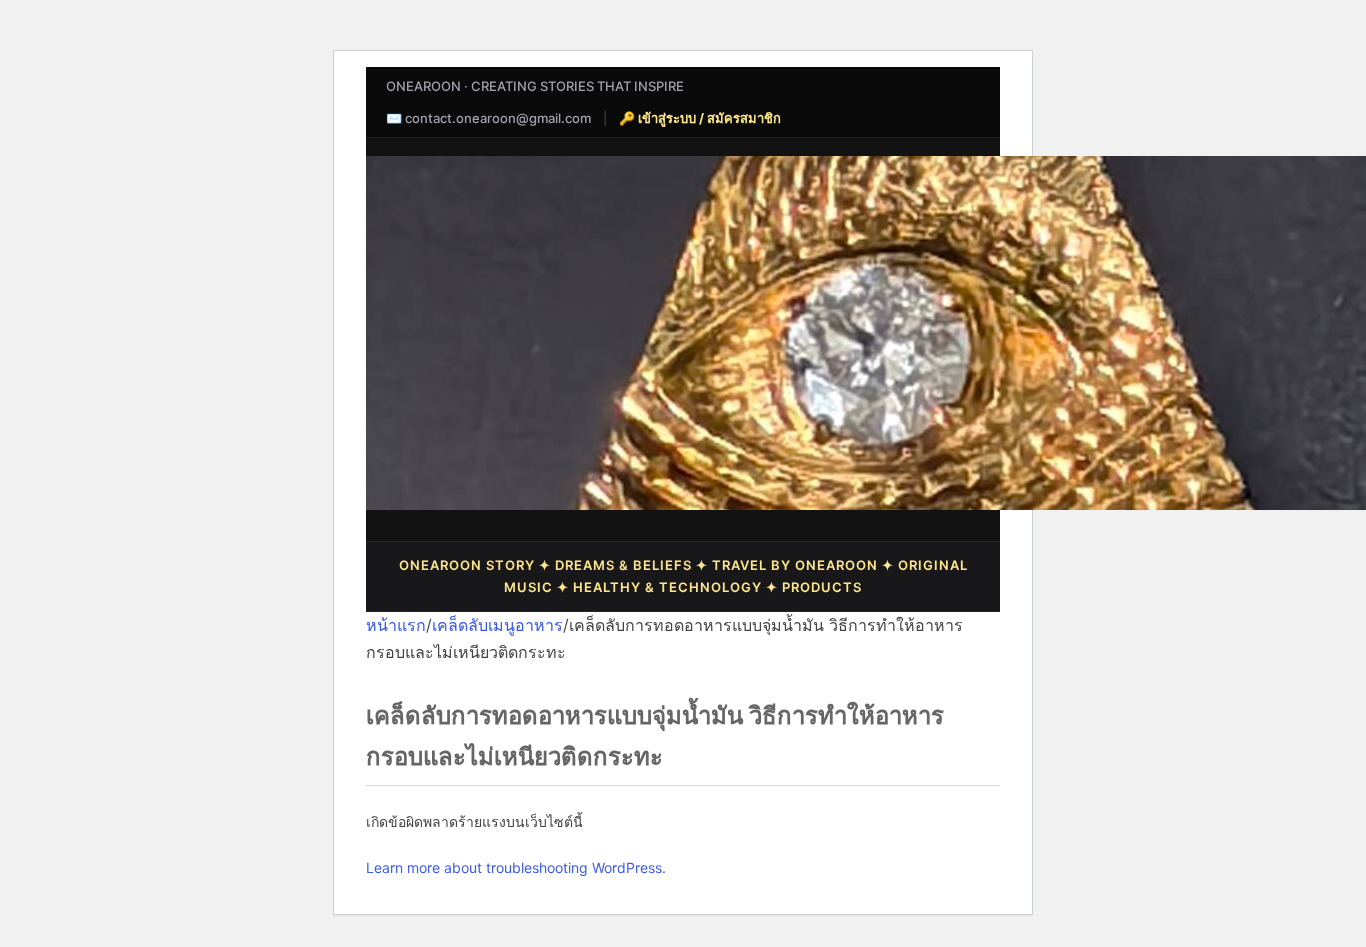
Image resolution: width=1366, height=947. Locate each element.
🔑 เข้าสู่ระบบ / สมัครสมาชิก (700, 118)
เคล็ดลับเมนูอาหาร (497, 625)
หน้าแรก (396, 625)
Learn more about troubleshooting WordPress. (516, 867)
